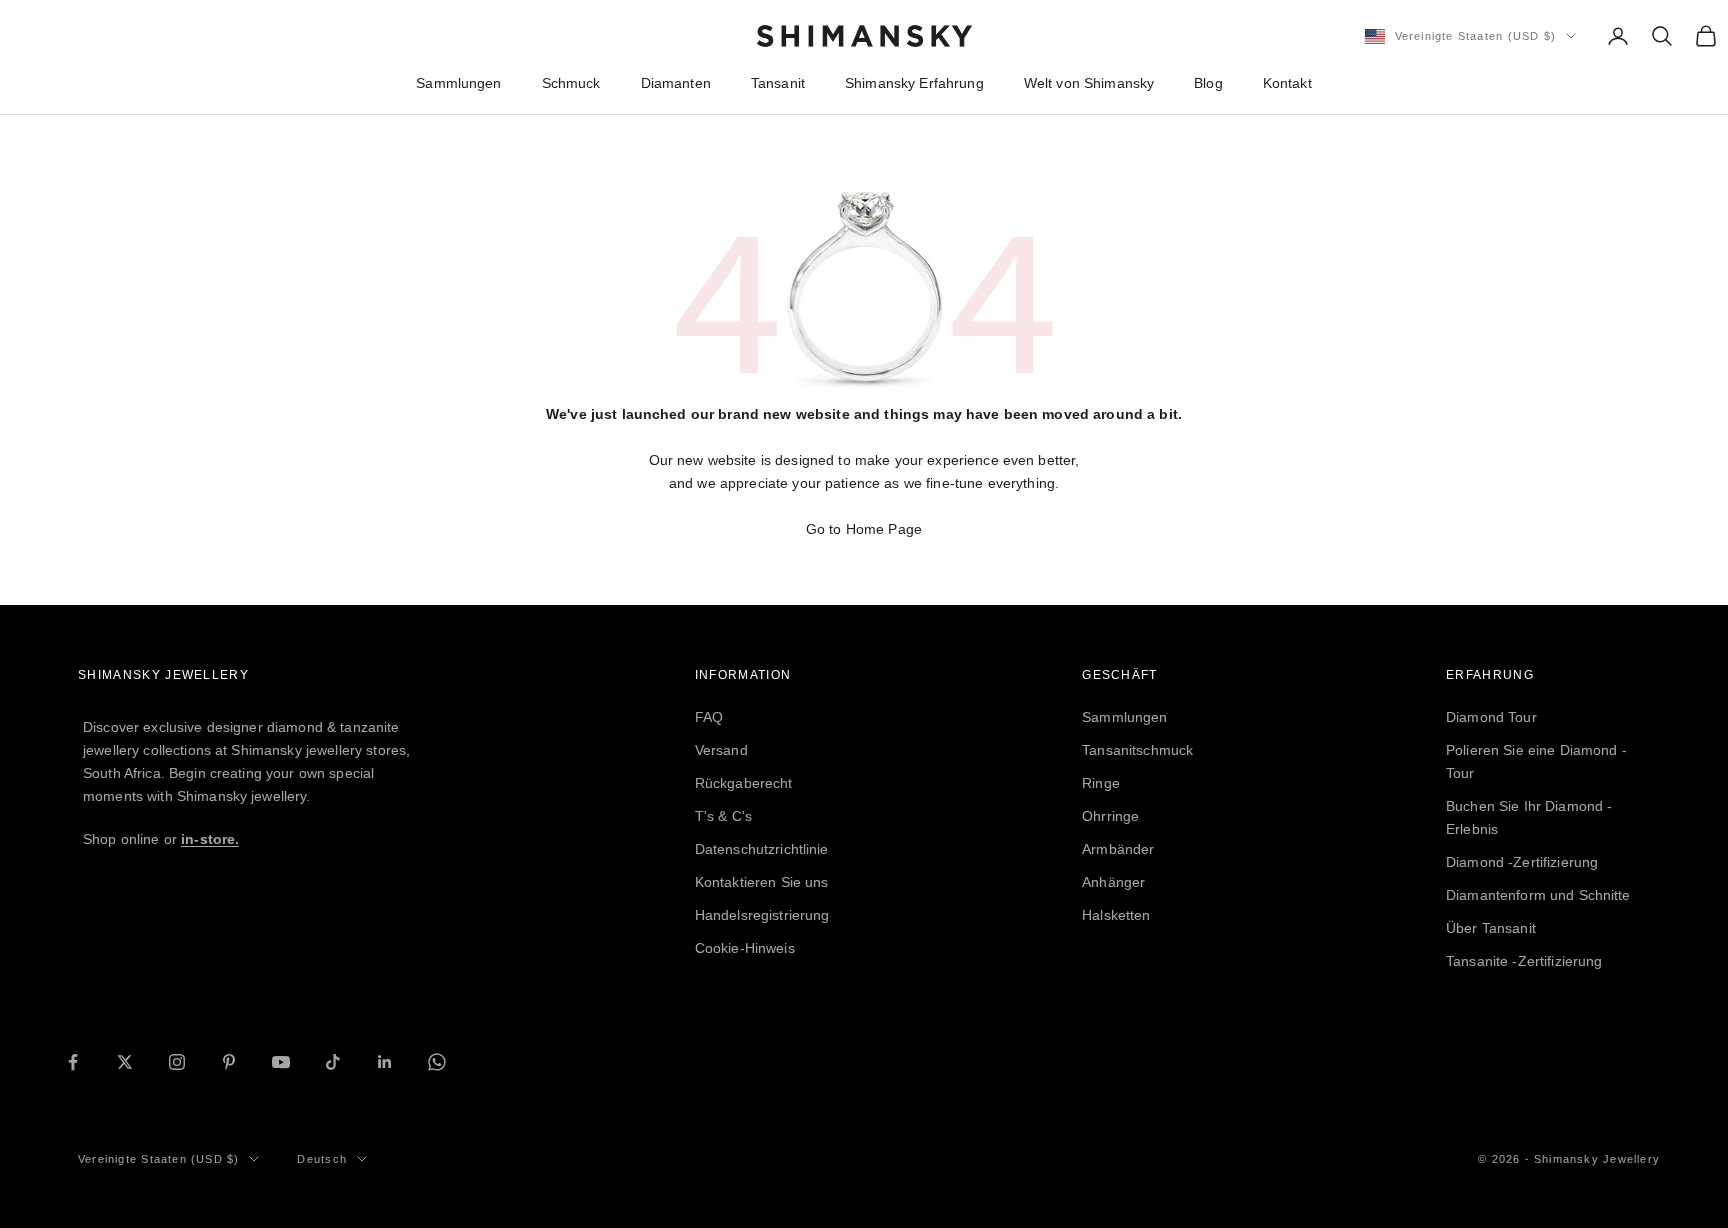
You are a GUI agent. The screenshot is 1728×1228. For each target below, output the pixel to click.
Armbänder (1118, 849)
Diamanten (676, 83)
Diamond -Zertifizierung (1522, 862)
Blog (1208, 83)
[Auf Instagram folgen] (177, 1062)
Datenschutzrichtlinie (762, 849)
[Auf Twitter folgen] (125, 1062)
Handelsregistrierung (762, 915)
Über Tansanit (1491, 928)
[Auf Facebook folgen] (73, 1062)
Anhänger (1113, 882)
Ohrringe (1110, 816)
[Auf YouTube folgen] (281, 1062)
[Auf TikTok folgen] (333, 1062)
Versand (721, 750)
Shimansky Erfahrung (914, 83)
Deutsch (321, 1159)
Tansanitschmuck (1137, 750)
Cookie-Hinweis (745, 948)
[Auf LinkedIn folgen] (385, 1062)
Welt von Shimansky (1089, 83)
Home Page (884, 529)
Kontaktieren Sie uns (762, 882)
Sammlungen (458, 83)
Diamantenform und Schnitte (1538, 895)
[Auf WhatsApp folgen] (437, 1062)
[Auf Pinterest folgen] (229, 1062)
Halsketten (1116, 915)
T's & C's (723, 816)
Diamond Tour (1491, 717)
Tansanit (778, 83)
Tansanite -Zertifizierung (1524, 961)
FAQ (709, 717)
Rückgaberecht (744, 783)
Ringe (1101, 783)
